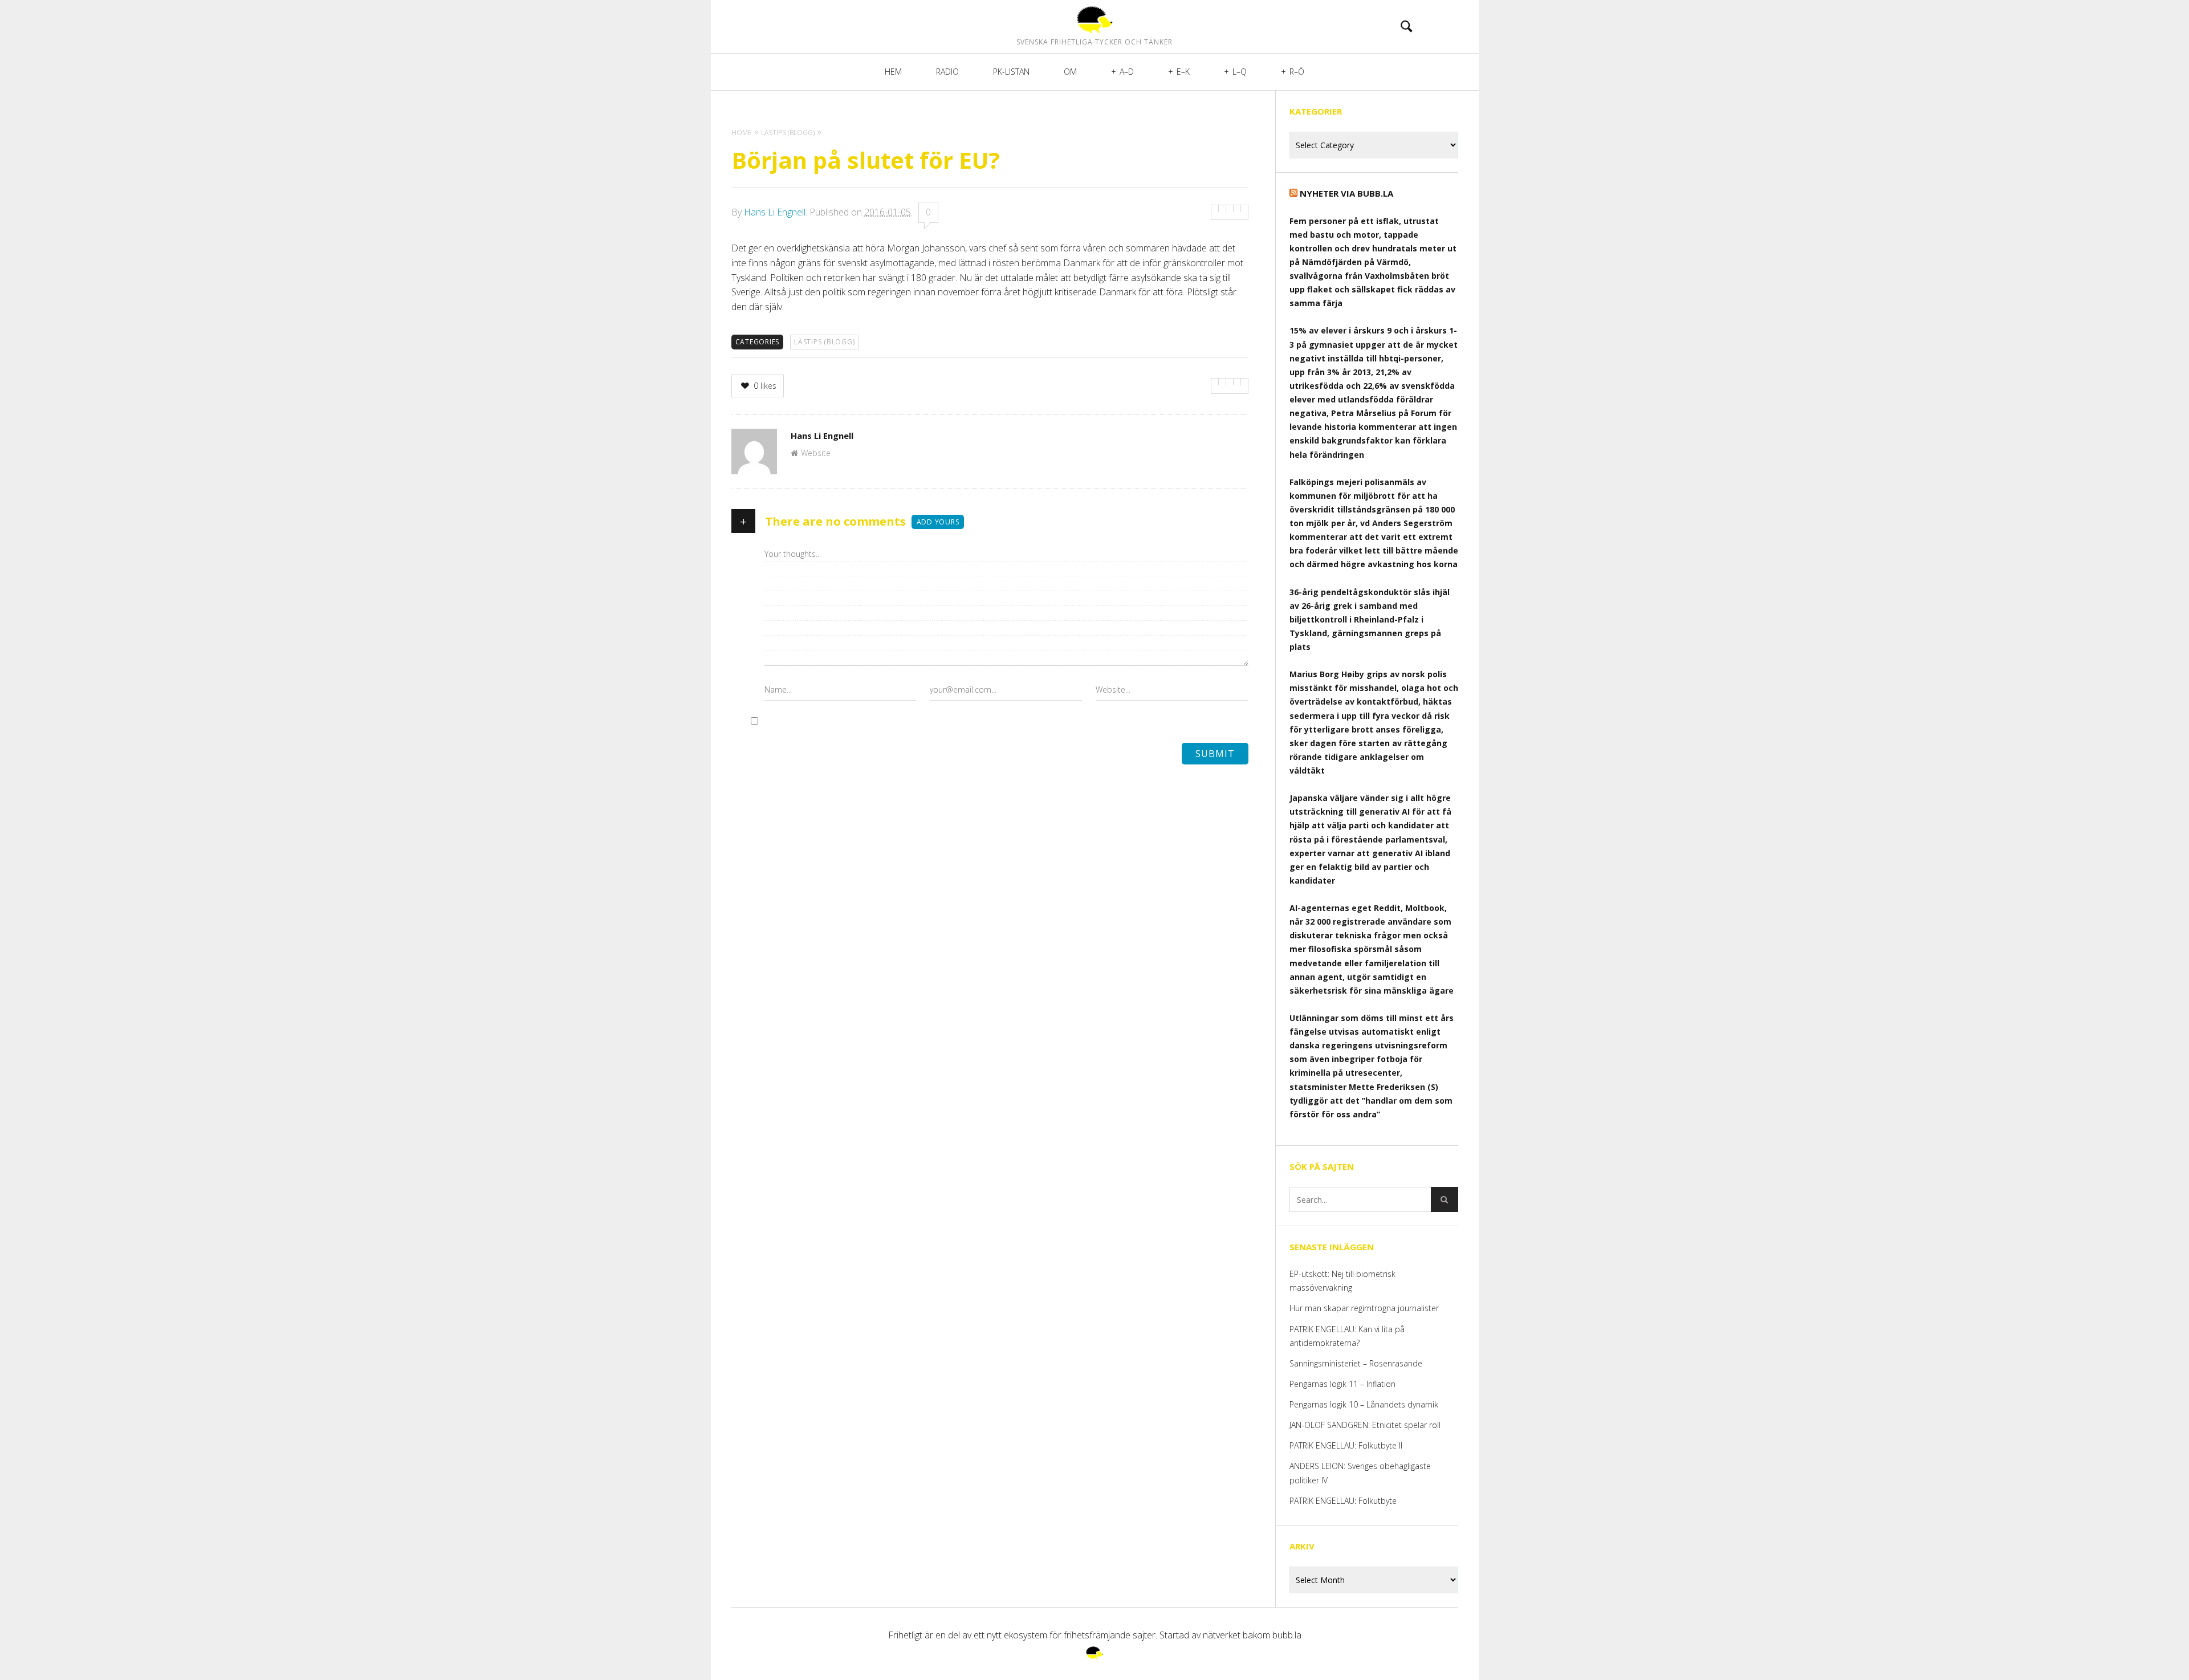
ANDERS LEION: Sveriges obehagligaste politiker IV (1360, 1473)
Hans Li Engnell (775, 212)
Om (1070, 72)
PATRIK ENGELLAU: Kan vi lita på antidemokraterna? (1347, 1336)
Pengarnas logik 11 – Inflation (1342, 1384)
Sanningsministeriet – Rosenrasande (1356, 1363)
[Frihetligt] (1094, 19)
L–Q (1240, 72)
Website (816, 453)
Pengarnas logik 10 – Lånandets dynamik (1364, 1404)
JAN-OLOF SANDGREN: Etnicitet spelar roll (1366, 1425)
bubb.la (1287, 1635)
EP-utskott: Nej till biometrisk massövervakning (1342, 1281)
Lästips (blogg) (824, 342)
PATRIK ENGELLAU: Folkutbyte (1343, 1501)
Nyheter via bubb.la (1346, 193)
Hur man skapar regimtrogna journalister (1364, 1308)
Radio (947, 72)
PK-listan (1011, 72)
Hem (893, 72)
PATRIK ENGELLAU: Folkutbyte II (1346, 1445)
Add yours (938, 522)
